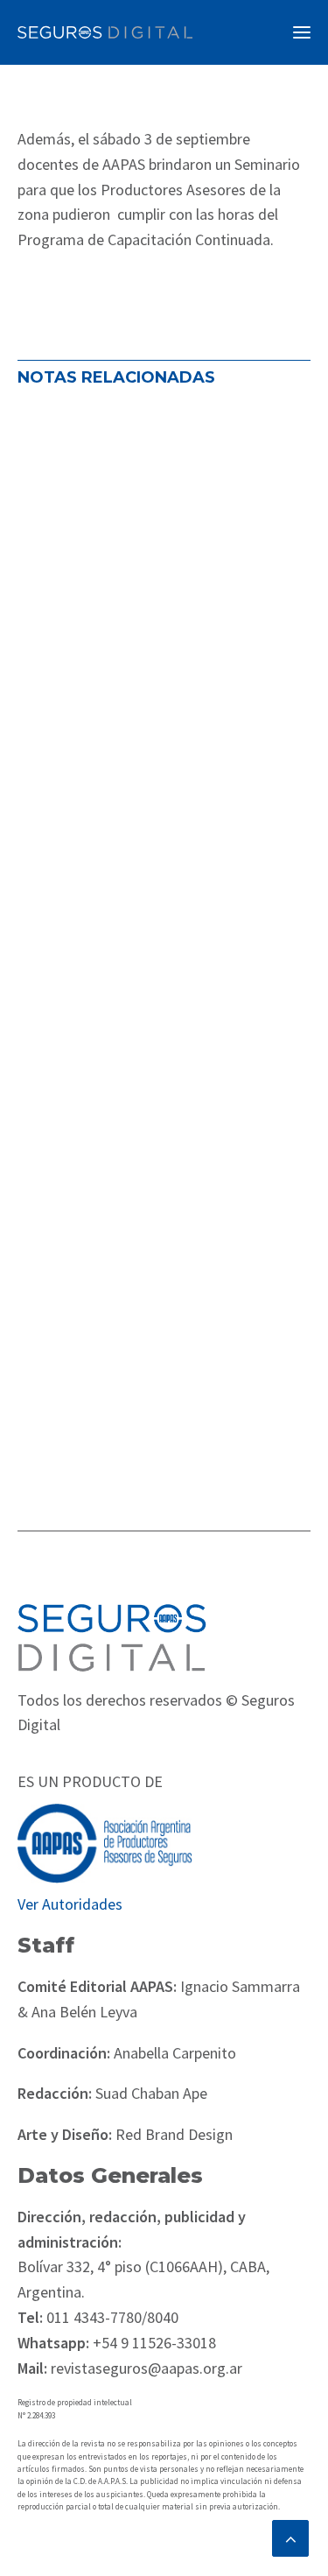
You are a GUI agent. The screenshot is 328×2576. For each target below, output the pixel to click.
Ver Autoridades (70, 1904)
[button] (302, 32)
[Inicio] (112, 1637)
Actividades (66, 695)
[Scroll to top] (290, 2536)
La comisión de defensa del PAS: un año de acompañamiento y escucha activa (162, 615)
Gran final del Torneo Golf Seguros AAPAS (138, 939)
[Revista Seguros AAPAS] (105, 32)
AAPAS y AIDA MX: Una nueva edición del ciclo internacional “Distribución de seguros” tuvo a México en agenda (163, 1274)
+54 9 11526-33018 (153, 2343)
